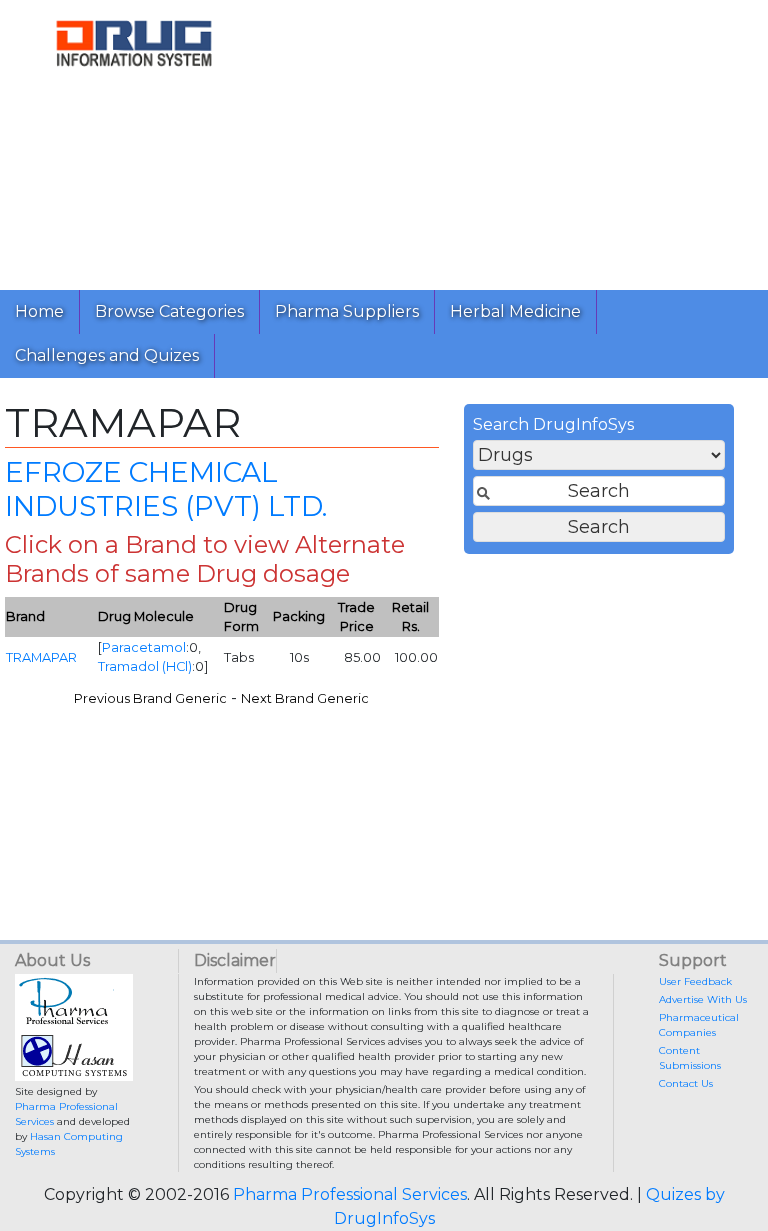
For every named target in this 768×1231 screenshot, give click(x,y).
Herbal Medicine (515, 311)
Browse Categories (169, 311)
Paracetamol (144, 647)
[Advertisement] (518, 140)
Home (39, 311)
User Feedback (695, 981)
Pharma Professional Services (350, 1194)
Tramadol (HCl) (145, 666)
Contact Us (686, 1083)
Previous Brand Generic (150, 698)
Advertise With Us (703, 999)
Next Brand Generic (305, 698)
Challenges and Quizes (107, 355)
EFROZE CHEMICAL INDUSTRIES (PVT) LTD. (166, 489)
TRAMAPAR (41, 657)
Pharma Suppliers (347, 311)
